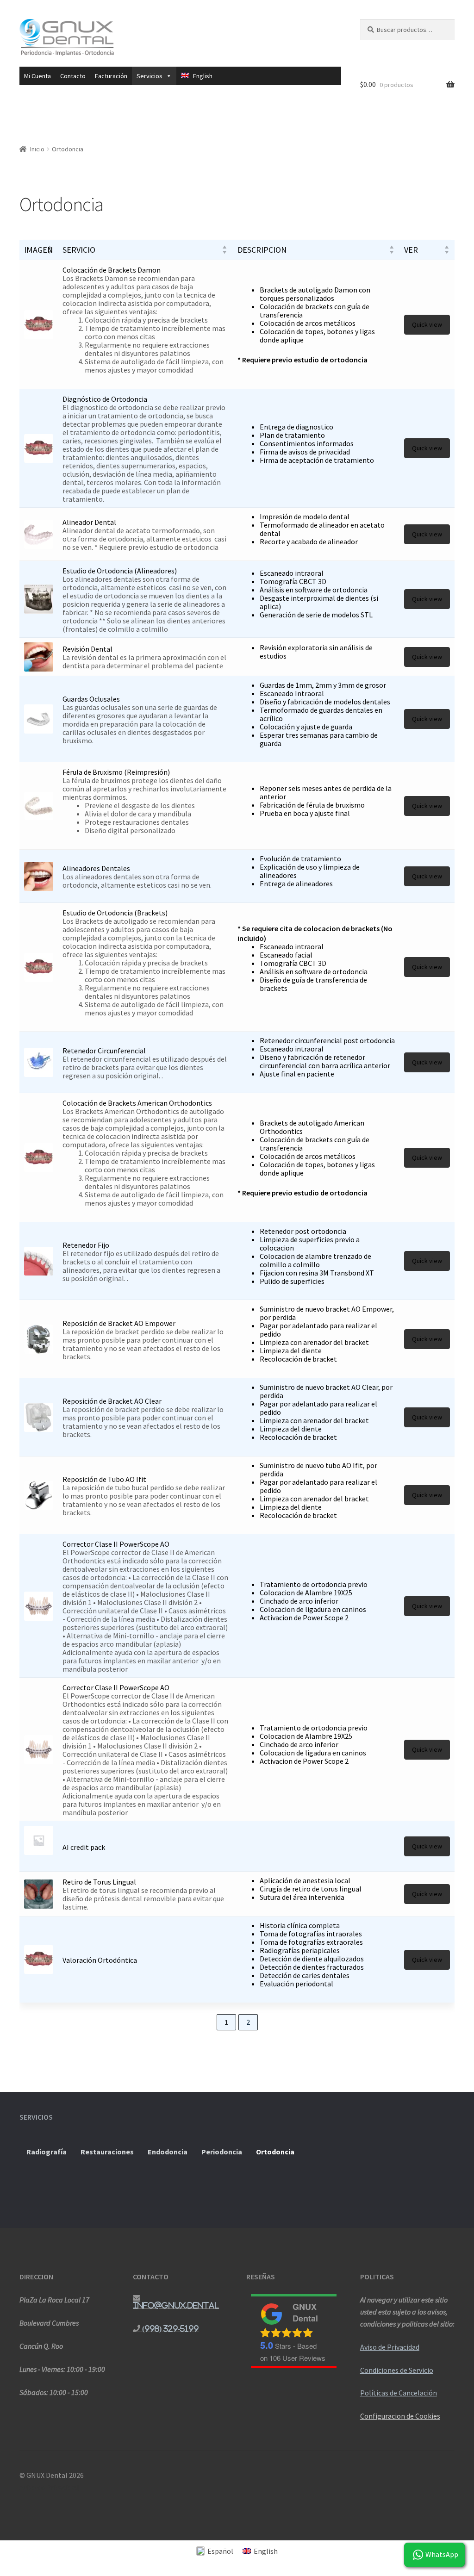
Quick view (427, 324)
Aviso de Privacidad (390, 2347)
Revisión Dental (87, 649)
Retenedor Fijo (86, 1245)
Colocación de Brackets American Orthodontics (137, 1103)
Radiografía (47, 2152)
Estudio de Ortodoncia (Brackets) (115, 913)
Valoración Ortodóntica (100, 1960)
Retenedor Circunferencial (104, 1051)
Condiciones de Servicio (397, 2370)
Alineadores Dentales (96, 868)
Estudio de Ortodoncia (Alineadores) (120, 571)
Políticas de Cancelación (399, 2393)
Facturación (111, 76)
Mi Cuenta (37, 76)
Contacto (73, 76)
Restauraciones (107, 2152)
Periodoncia (222, 2152)
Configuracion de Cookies (400, 2416)
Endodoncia (168, 2152)
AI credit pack (84, 1847)
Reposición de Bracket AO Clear (112, 1401)
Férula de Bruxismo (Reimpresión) (116, 772)
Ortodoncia (275, 2152)
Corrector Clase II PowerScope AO (116, 1544)
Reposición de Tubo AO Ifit (104, 1479)
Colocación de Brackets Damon (112, 270)
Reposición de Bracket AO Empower (119, 1323)
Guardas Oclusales (91, 699)
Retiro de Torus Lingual (99, 1882)
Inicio (37, 149)
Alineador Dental (89, 522)
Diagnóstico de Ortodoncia (105, 399)
